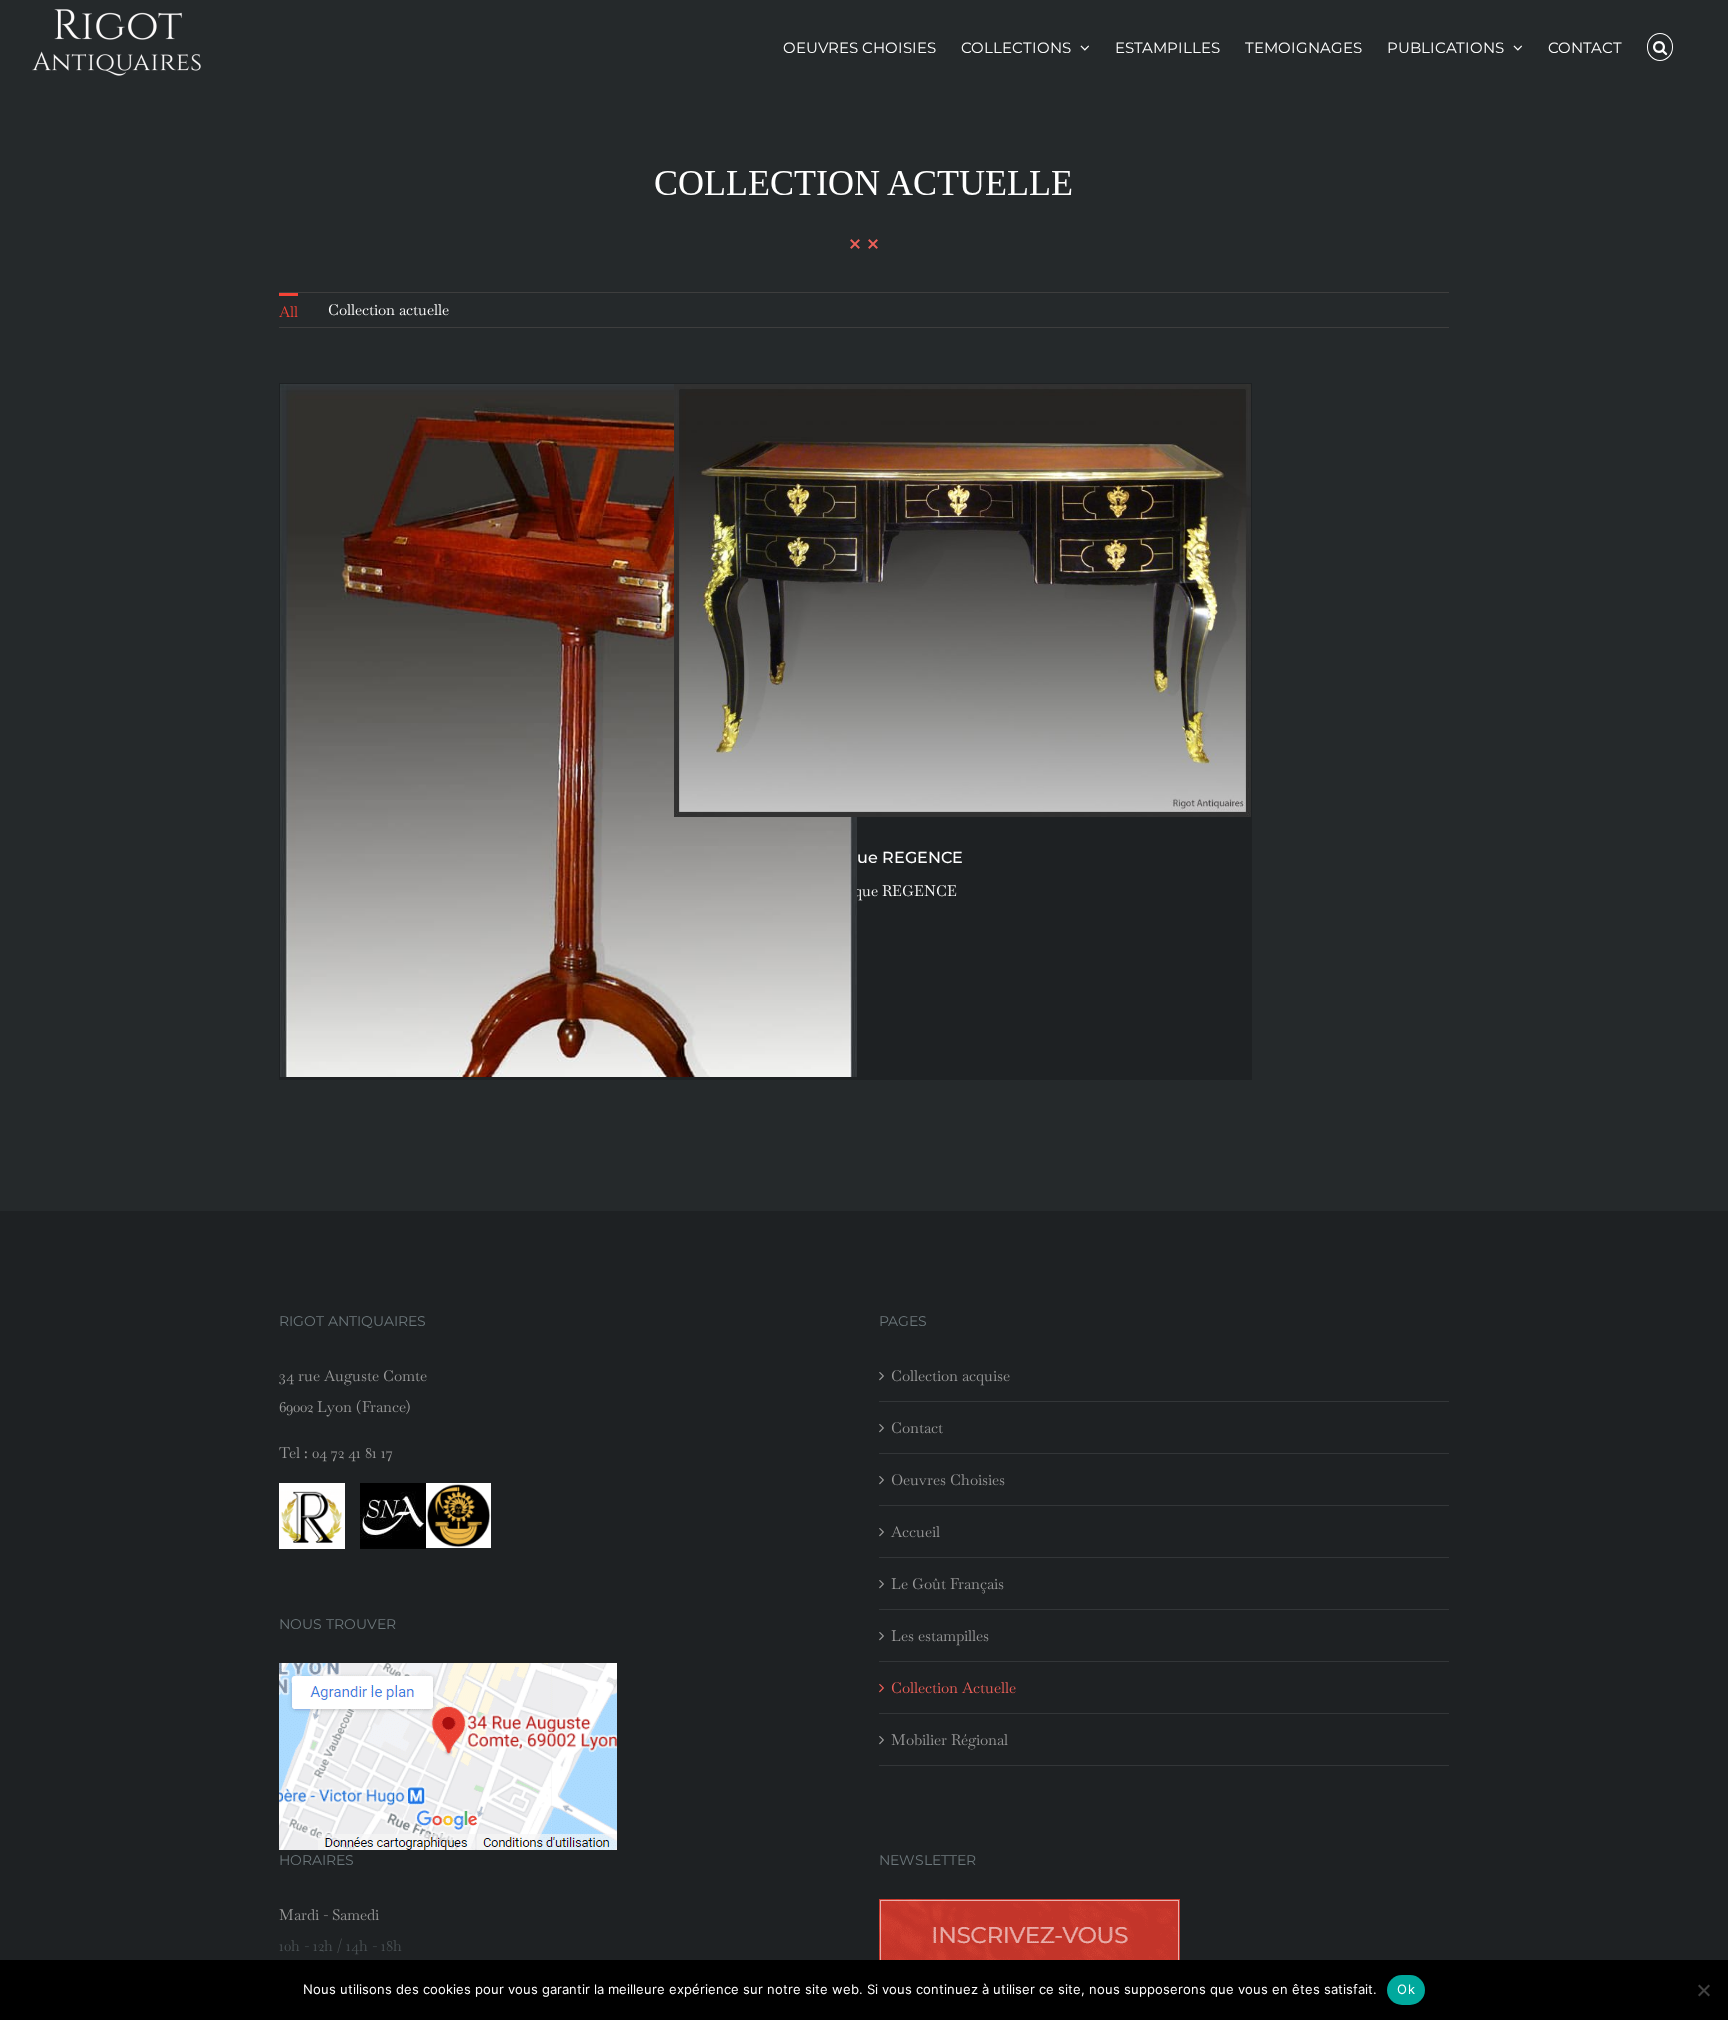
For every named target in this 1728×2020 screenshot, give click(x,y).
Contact (917, 1427)
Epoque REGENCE (892, 890)
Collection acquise (950, 1375)
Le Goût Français (947, 1583)
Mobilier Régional (949, 1739)
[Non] (1703, 1990)
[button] (1660, 47)
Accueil (915, 1531)
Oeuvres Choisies (948, 1479)
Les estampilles (940, 1635)
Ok (1406, 1989)
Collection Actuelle (953, 1687)
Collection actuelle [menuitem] (388, 309)
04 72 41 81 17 (352, 1452)
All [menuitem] (288, 311)
